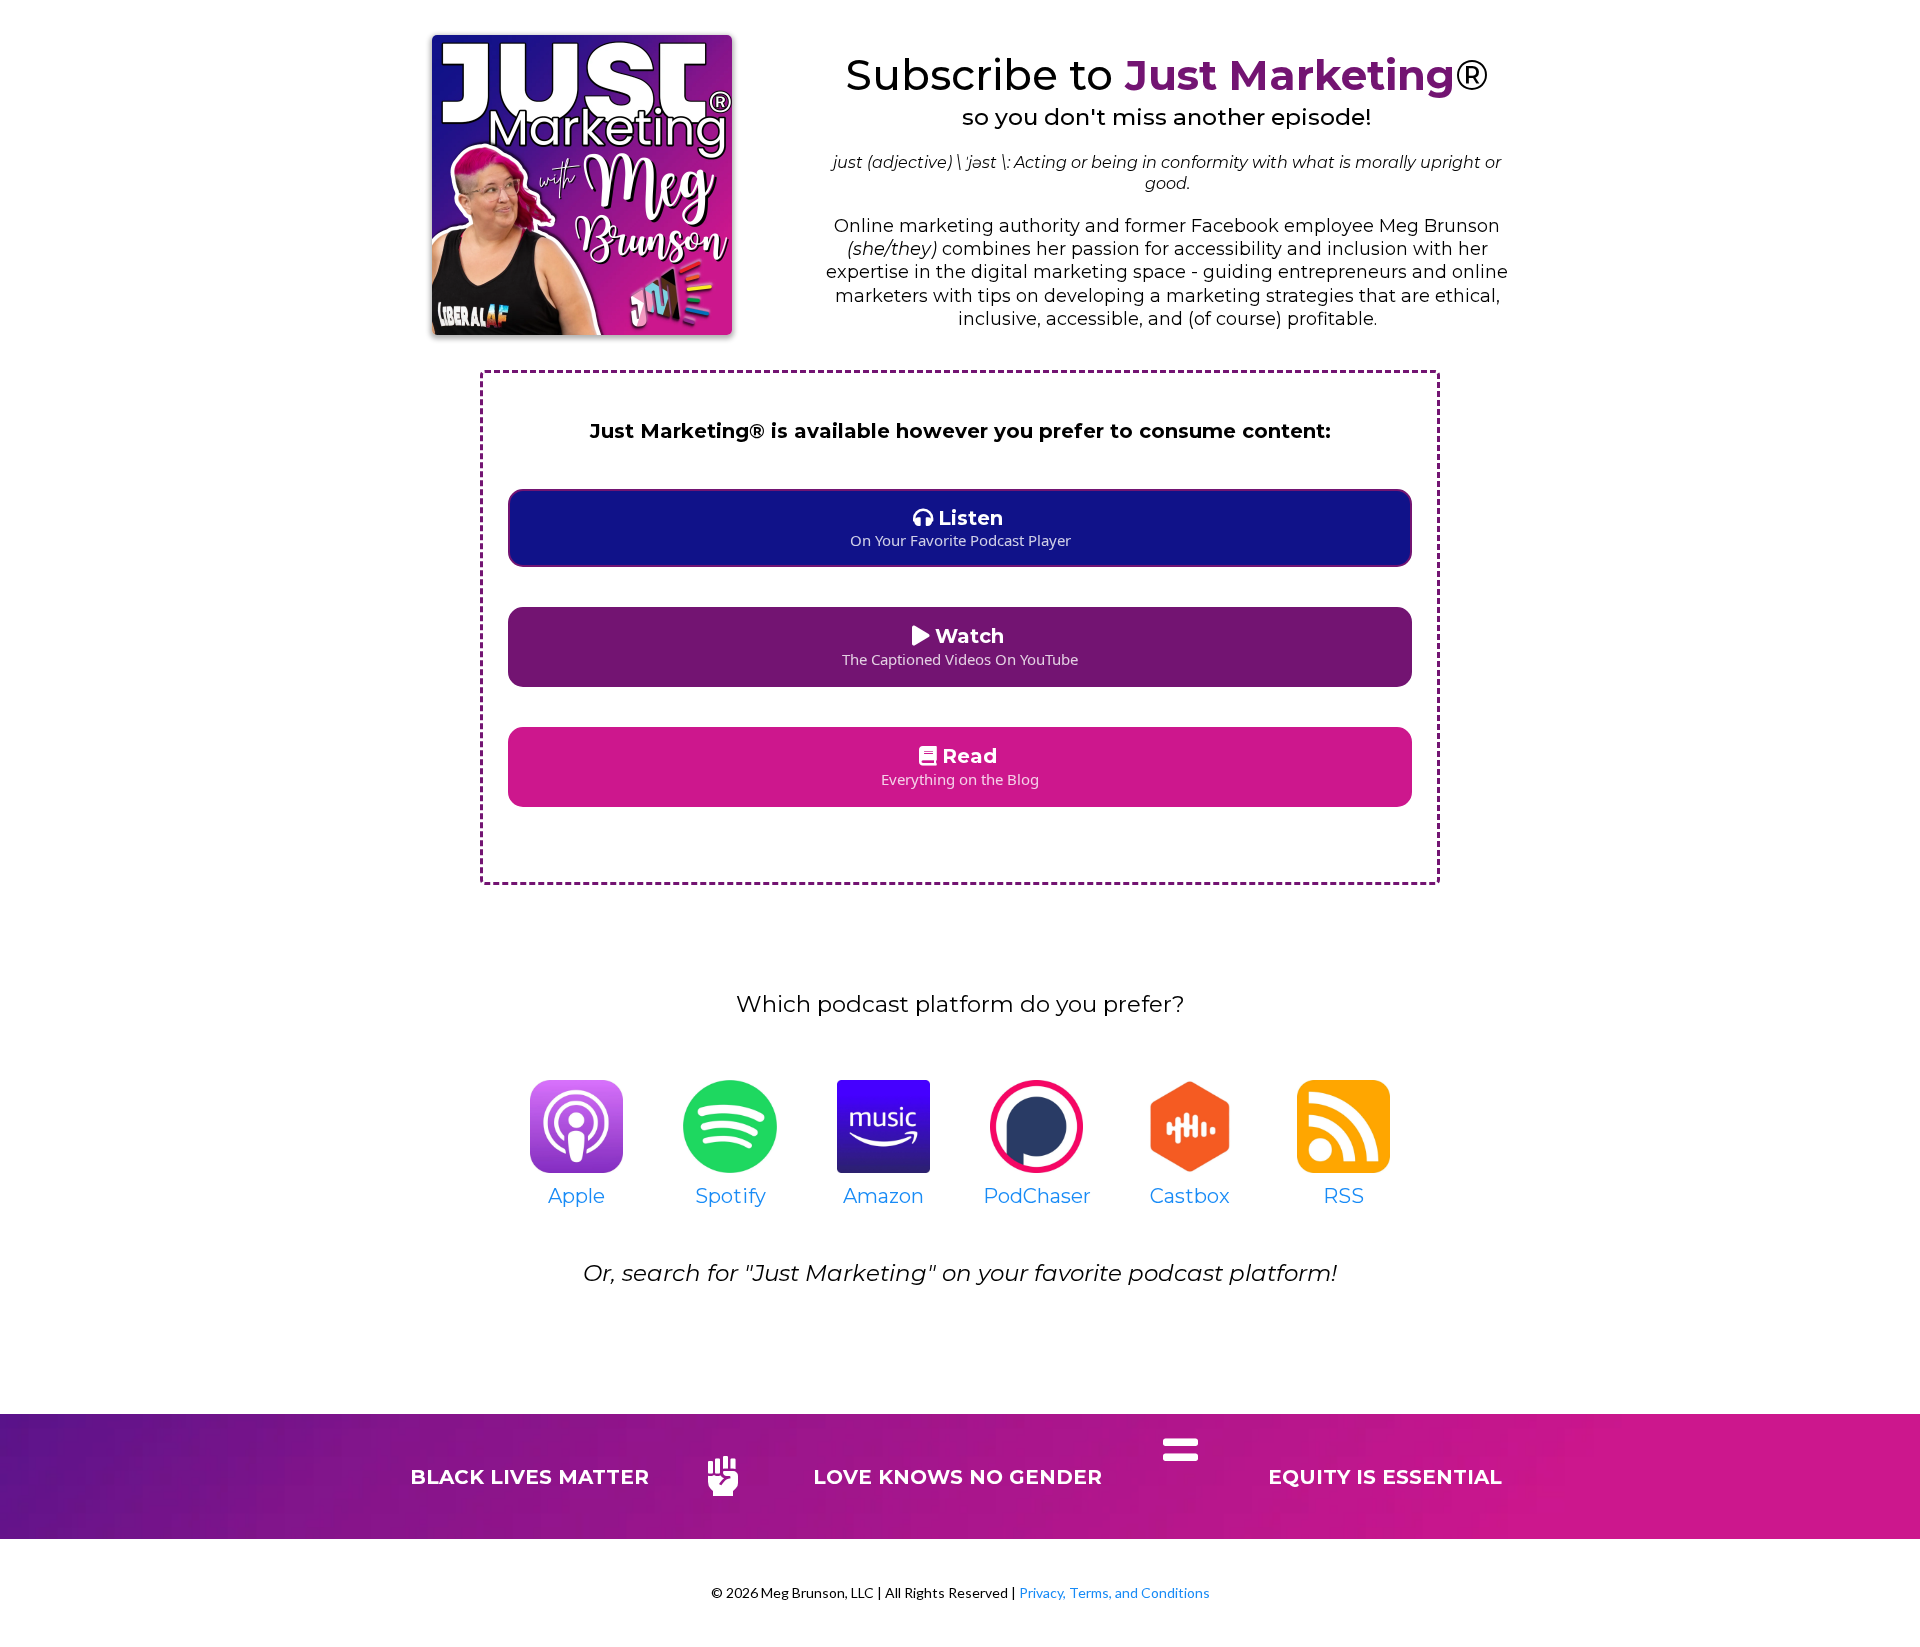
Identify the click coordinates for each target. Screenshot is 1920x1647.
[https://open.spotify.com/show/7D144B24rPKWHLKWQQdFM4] (729, 1126)
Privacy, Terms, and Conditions (1114, 1592)
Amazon (883, 1196)
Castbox (1190, 1196)
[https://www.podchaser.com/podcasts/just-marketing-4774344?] (1036, 1126)
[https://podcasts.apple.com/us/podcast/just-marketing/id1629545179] (576, 1126)
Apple (576, 1196)
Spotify (730, 1196)
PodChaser (1037, 1196)
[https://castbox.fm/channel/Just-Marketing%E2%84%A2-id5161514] (1189, 1126)
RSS (1343, 1196)
